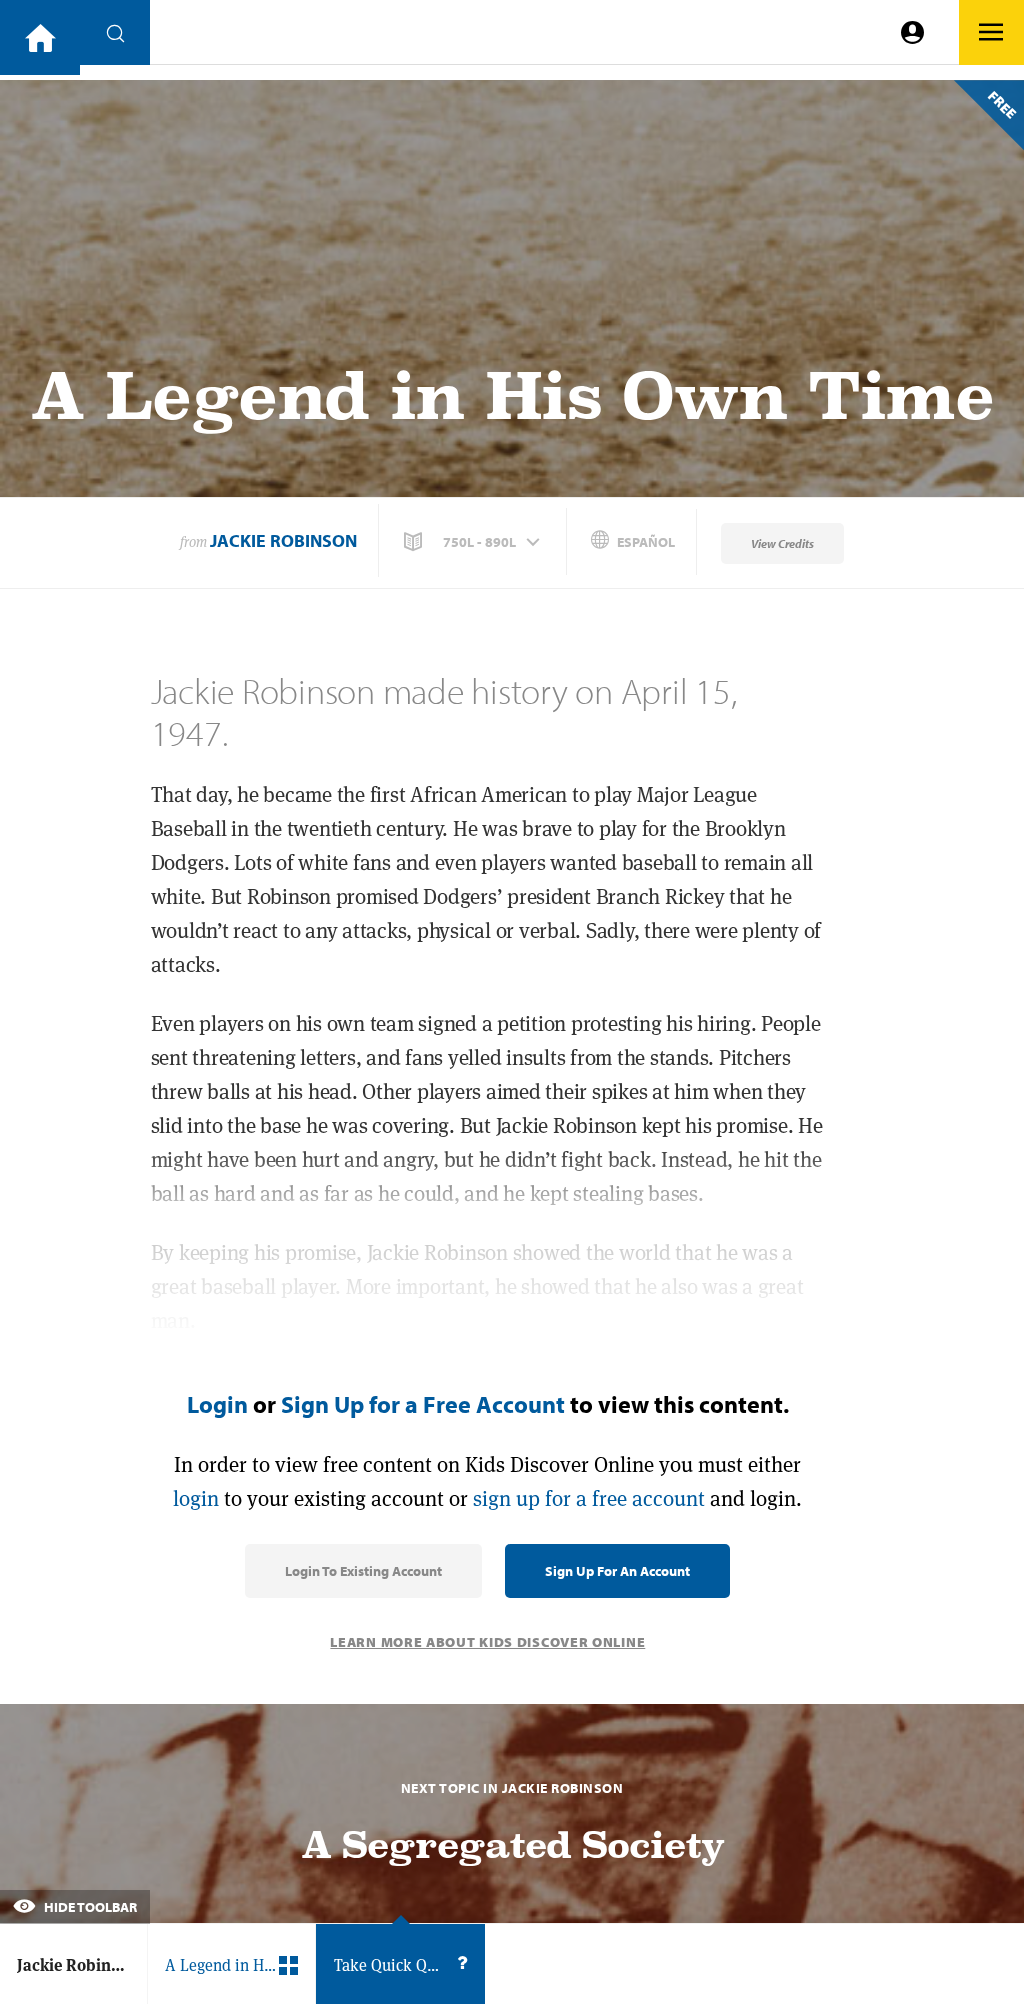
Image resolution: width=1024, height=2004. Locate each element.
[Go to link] (40, 37)
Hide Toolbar (89, 1907)
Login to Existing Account (363, 1571)
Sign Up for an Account (617, 1571)
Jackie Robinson (283, 540)
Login (217, 1404)
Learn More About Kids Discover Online (487, 1642)
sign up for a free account (589, 1498)
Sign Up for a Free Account (423, 1404)
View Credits (782, 543)
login (196, 1498)
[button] (474, 542)
